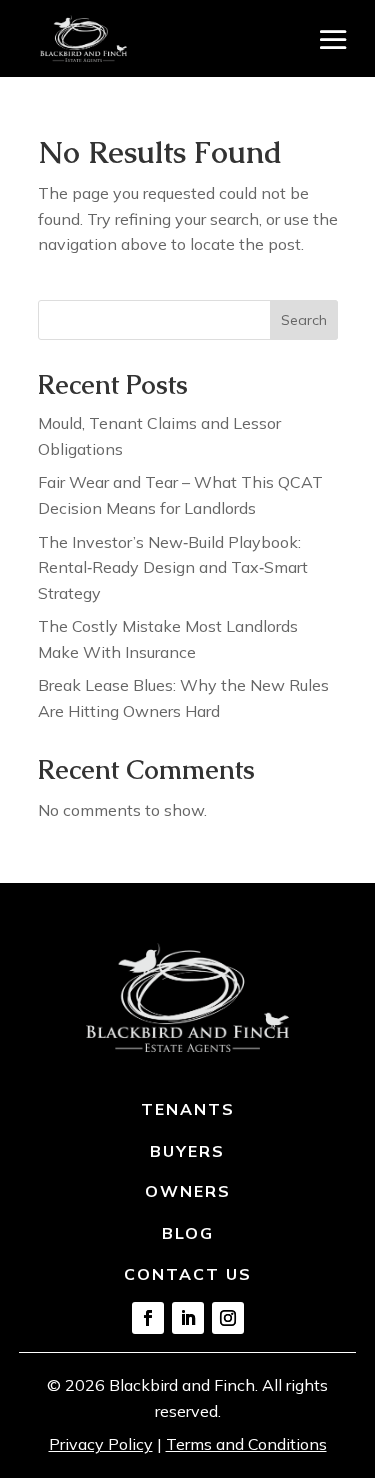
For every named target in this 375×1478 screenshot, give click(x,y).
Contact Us (188, 1274)
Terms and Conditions (246, 1444)
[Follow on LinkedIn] (188, 1318)
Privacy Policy (101, 1444)
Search (304, 320)
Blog (188, 1233)
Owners (188, 1191)
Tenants (188, 1109)
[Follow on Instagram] (228, 1318)
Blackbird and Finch (182, 1385)
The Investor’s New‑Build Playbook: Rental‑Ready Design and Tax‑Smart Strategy (173, 567)
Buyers (187, 1151)
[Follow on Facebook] (148, 1318)
